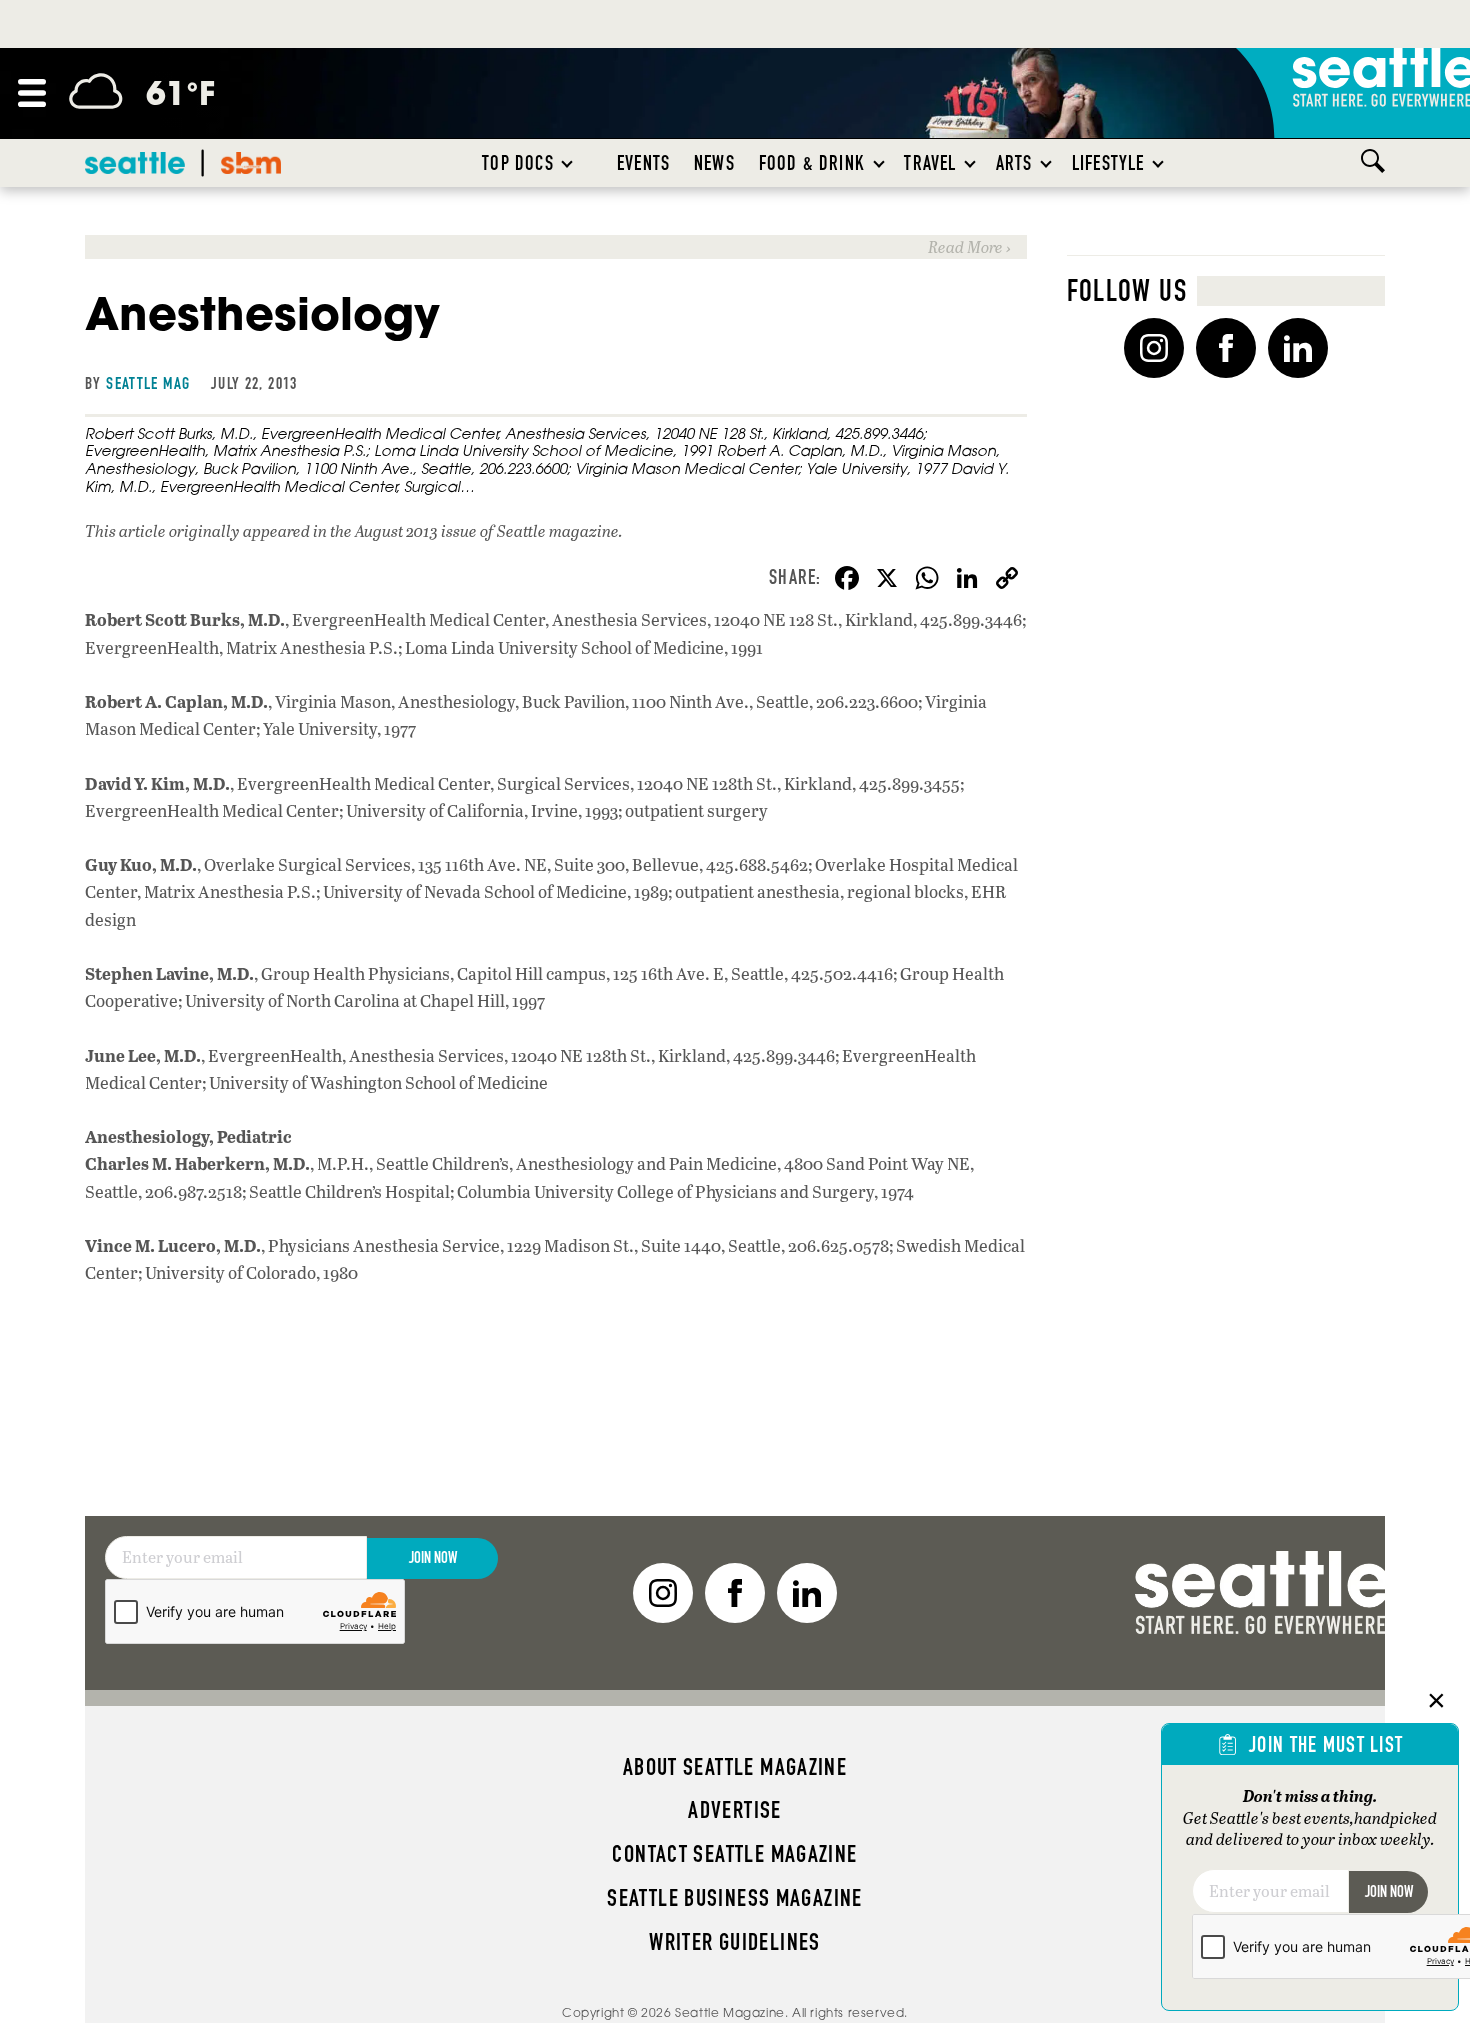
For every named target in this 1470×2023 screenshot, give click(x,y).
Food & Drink (812, 163)
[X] (887, 580)
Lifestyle (1108, 163)
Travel (930, 163)
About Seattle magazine (735, 1767)
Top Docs (517, 163)
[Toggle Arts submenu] (1047, 163)
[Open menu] (32, 93)
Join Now (433, 1557)
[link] (556, 246)
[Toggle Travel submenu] (971, 163)
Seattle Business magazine (735, 1898)
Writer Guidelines (735, 1942)
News (714, 163)
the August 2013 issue (403, 530)
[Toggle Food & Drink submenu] (880, 163)
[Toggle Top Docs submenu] (568, 163)
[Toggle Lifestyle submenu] (1159, 163)
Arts (1014, 163)
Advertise (734, 1810)
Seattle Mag (148, 383)
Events (643, 163)
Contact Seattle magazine (734, 1854)
